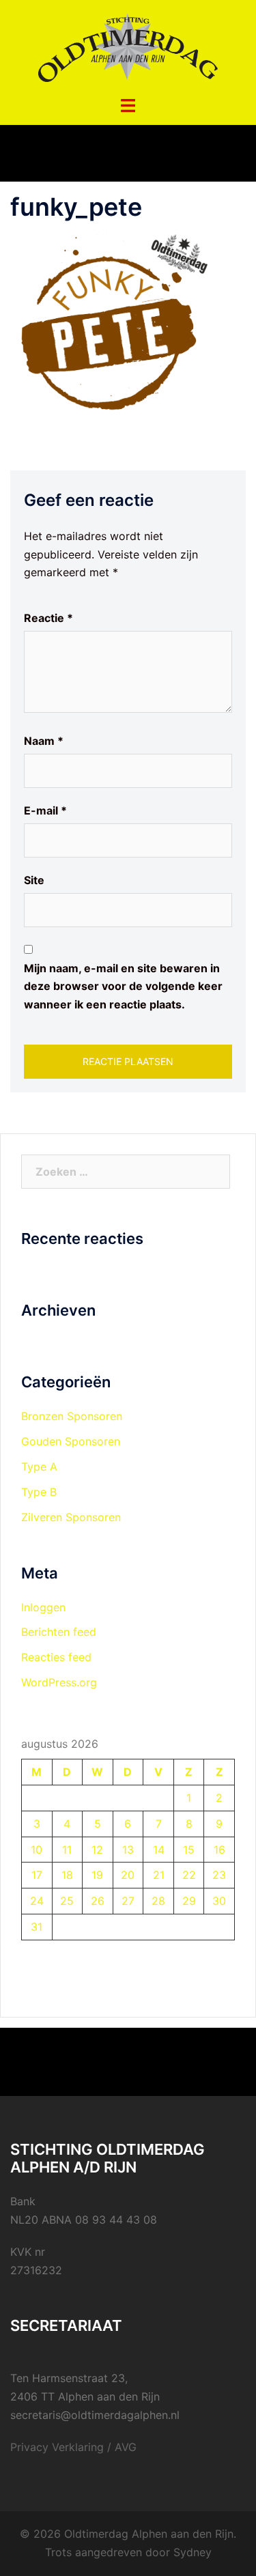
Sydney (193, 2552)
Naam (44, 741)
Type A (39, 1467)
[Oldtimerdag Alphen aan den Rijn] (128, 46)
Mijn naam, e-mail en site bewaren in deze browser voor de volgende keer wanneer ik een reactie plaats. (123, 987)
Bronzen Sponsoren (72, 1416)
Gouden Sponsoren (71, 1441)
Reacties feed (56, 1657)
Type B (39, 1492)
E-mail (45, 810)
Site (34, 880)
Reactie (48, 618)
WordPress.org (59, 1682)
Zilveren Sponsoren (71, 1517)
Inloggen (43, 1607)
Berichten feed (59, 1632)
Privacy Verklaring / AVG (73, 2447)
